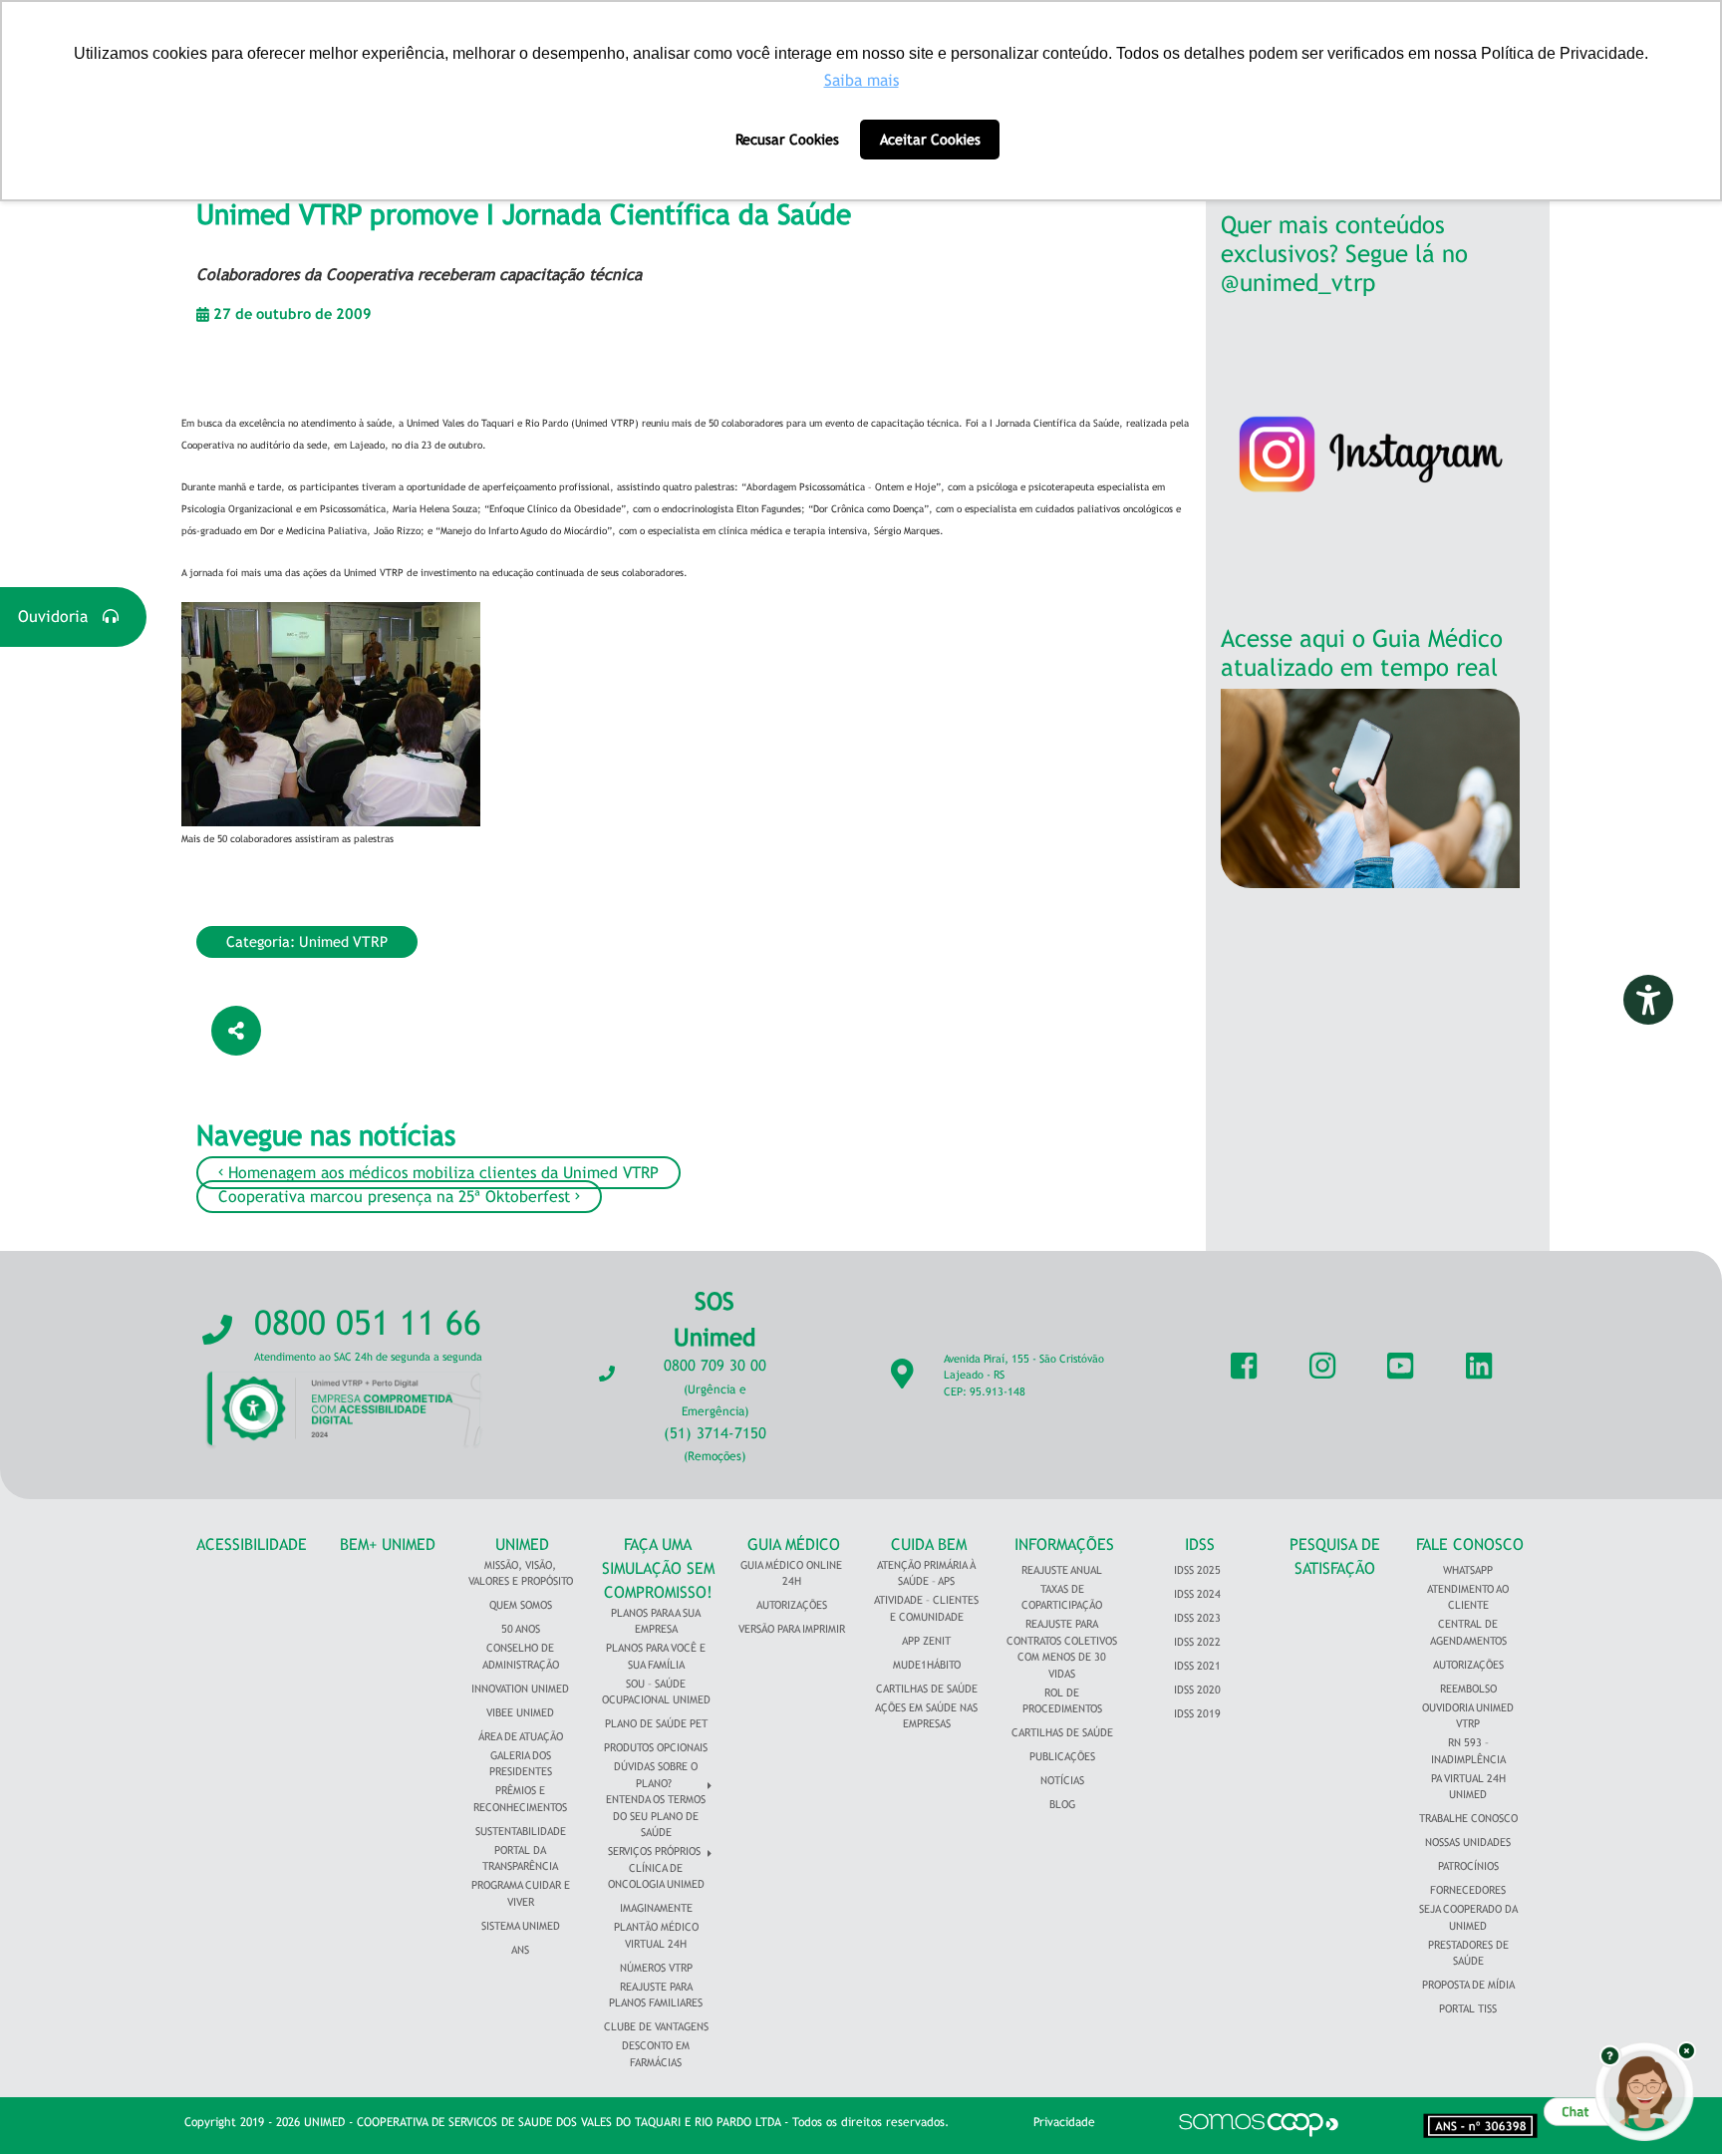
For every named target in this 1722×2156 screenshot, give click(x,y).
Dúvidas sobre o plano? (656, 1775)
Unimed (522, 1544)
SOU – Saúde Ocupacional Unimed (656, 1692)
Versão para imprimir (792, 1629)
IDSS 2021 (1197, 1666)
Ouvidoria (60, 616)
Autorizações (792, 1605)
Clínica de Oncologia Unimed (656, 1876)
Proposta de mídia (1468, 1985)
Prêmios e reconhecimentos (520, 1799)
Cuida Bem (929, 1544)
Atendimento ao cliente (1468, 1597)
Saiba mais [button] (861, 80)
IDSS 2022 (1197, 1642)
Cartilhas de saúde (1062, 1732)
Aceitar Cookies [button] (930, 139)
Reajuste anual (1062, 1570)
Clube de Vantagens (656, 2026)
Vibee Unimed (520, 1712)
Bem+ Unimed (388, 1544)
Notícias (1062, 1780)
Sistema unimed (521, 1926)
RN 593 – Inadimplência (1468, 1751)
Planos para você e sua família (656, 1656)
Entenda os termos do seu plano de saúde (656, 1816)
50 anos (521, 1629)
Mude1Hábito (927, 1665)
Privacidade (1064, 2122)
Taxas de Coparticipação (1062, 1597)
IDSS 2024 (1197, 1594)
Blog (1062, 1804)
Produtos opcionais (656, 1747)
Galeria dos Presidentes (521, 1764)
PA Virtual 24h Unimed (1468, 1787)
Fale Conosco (1470, 1544)
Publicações (1062, 1756)
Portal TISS (1468, 2008)
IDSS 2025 (1197, 1570)
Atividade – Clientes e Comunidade (926, 1608)
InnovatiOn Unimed (520, 1689)
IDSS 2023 (1197, 1618)
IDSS (1200, 1544)
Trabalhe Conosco (1468, 1818)
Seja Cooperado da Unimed (1468, 1917)
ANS (520, 1950)
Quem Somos (521, 1605)
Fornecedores (1468, 1890)
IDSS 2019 (1197, 1713)
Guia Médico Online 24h (791, 1573)
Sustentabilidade (521, 1831)
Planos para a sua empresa (656, 1621)
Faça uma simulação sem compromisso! (658, 1568)
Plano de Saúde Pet (656, 1723)
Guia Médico (794, 1544)
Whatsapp (1468, 1570)
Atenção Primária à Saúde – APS (926, 1573)
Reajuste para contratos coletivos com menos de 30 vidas (1062, 1649)
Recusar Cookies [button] (787, 139)
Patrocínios (1468, 1866)
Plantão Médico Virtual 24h (656, 1935)
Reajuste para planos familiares (656, 1995)
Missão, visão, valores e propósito (521, 1573)
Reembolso (1468, 1689)
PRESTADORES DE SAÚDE (1468, 1953)
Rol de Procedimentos (1062, 1701)
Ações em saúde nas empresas (926, 1716)
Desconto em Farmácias (656, 2054)
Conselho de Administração (521, 1656)
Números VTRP (656, 1968)
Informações (1064, 1544)
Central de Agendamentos (1468, 1632)
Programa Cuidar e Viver (521, 1893)
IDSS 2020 (1197, 1690)
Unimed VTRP (343, 941)
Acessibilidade (252, 1544)
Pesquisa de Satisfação (1335, 1556)
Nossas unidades (1468, 1842)
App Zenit (926, 1641)
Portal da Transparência (520, 1858)
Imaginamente (656, 1908)
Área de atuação (521, 1736)
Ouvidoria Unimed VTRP (1468, 1716)
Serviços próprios (654, 1851)
